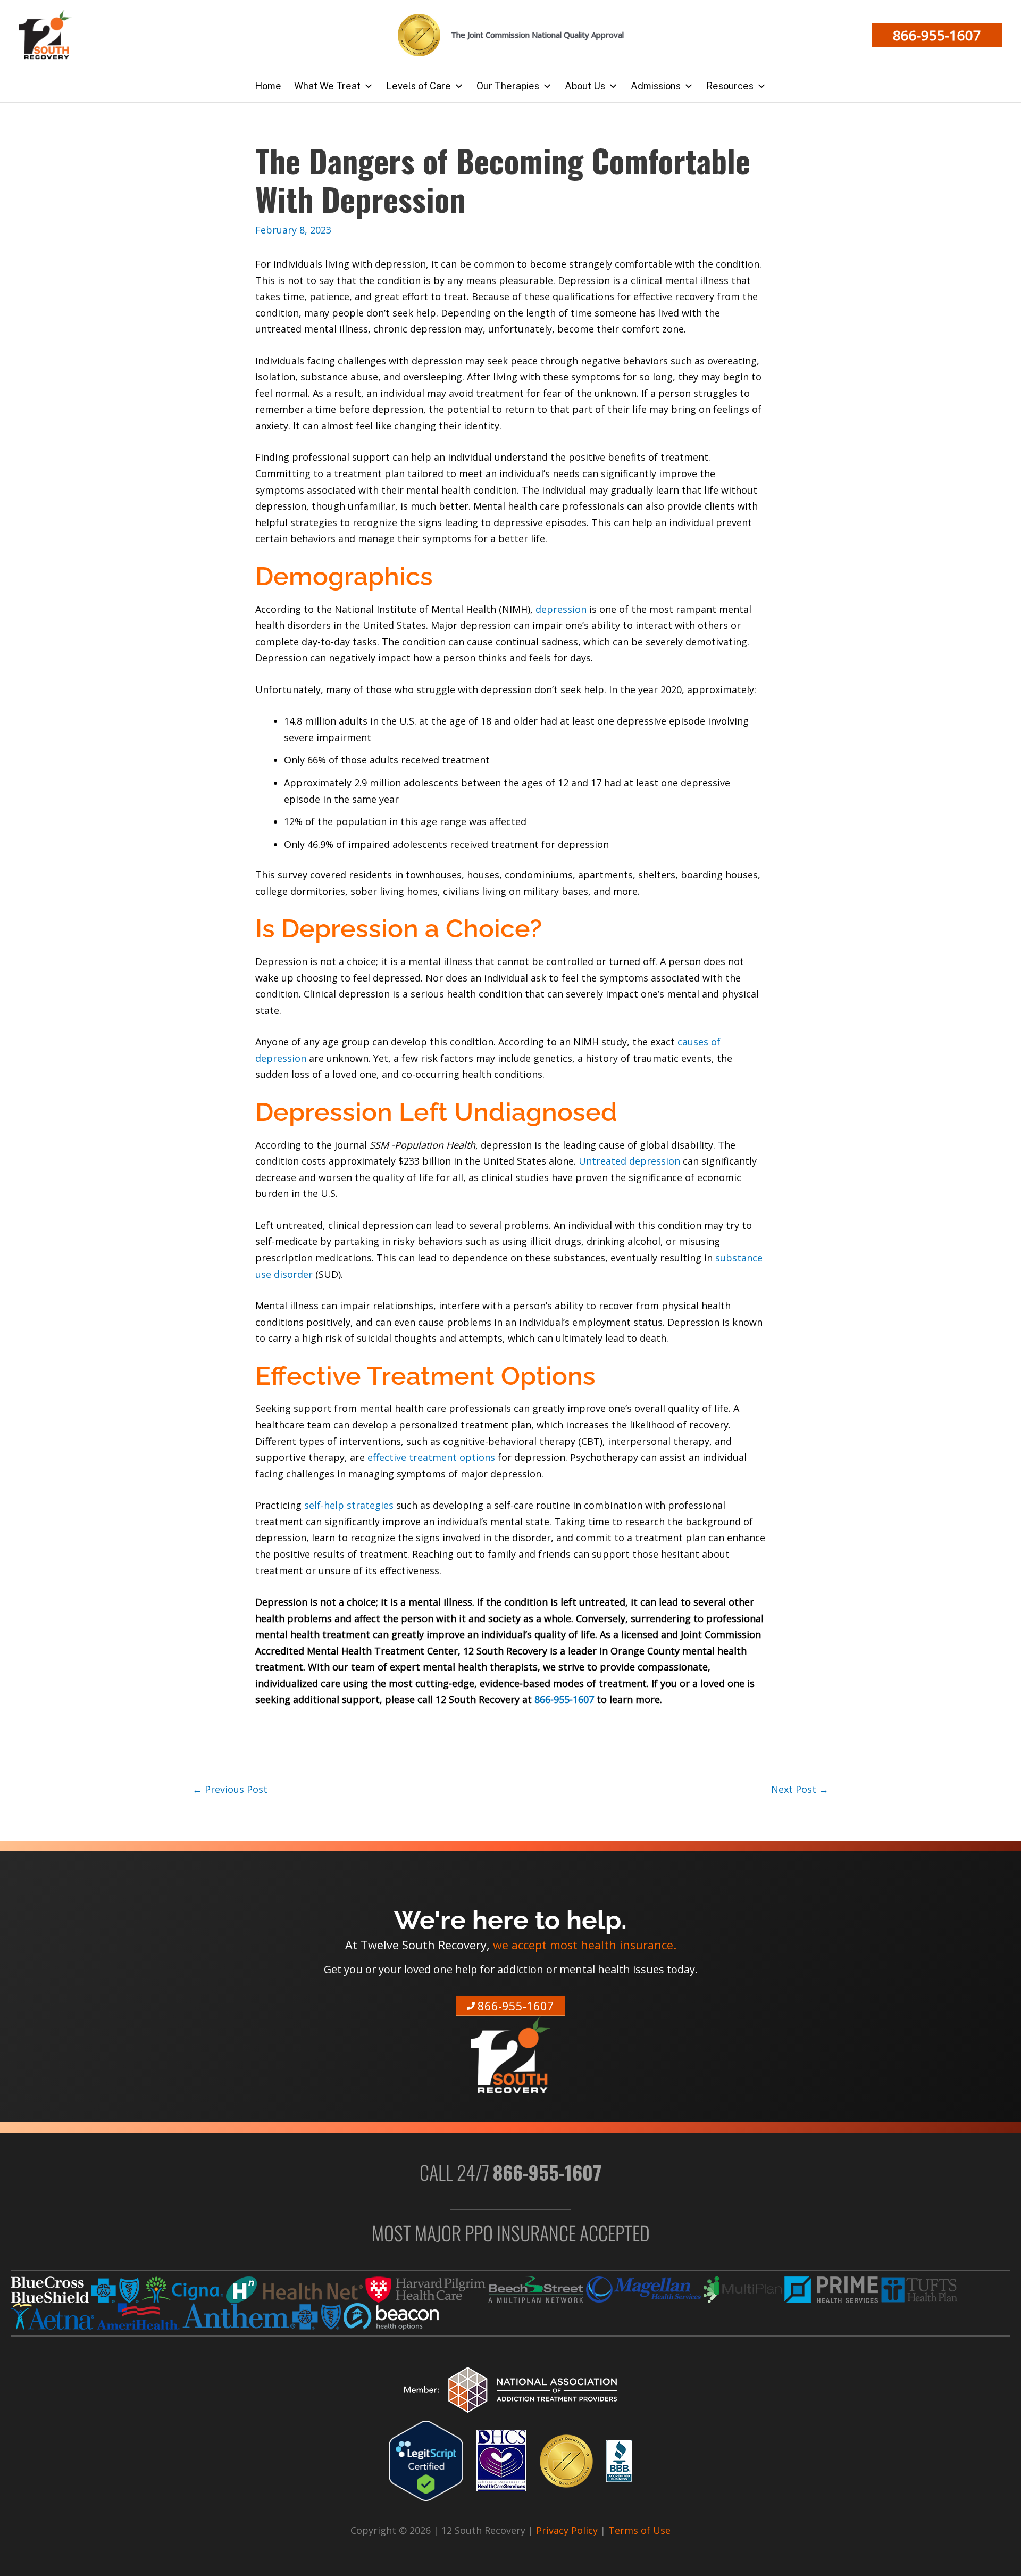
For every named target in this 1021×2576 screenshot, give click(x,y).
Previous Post (230, 1789)
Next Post (800, 1789)
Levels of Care (419, 86)
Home (268, 86)
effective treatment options (431, 1457)
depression (561, 609)
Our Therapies (508, 86)
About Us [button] (585, 86)
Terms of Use (639, 2530)
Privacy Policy (567, 2530)
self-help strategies (350, 1505)
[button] (937, 35)
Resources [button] (730, 86)
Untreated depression (631, 1161)
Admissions (656, 86)
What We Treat (327, 86)
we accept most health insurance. (585, 1945)
